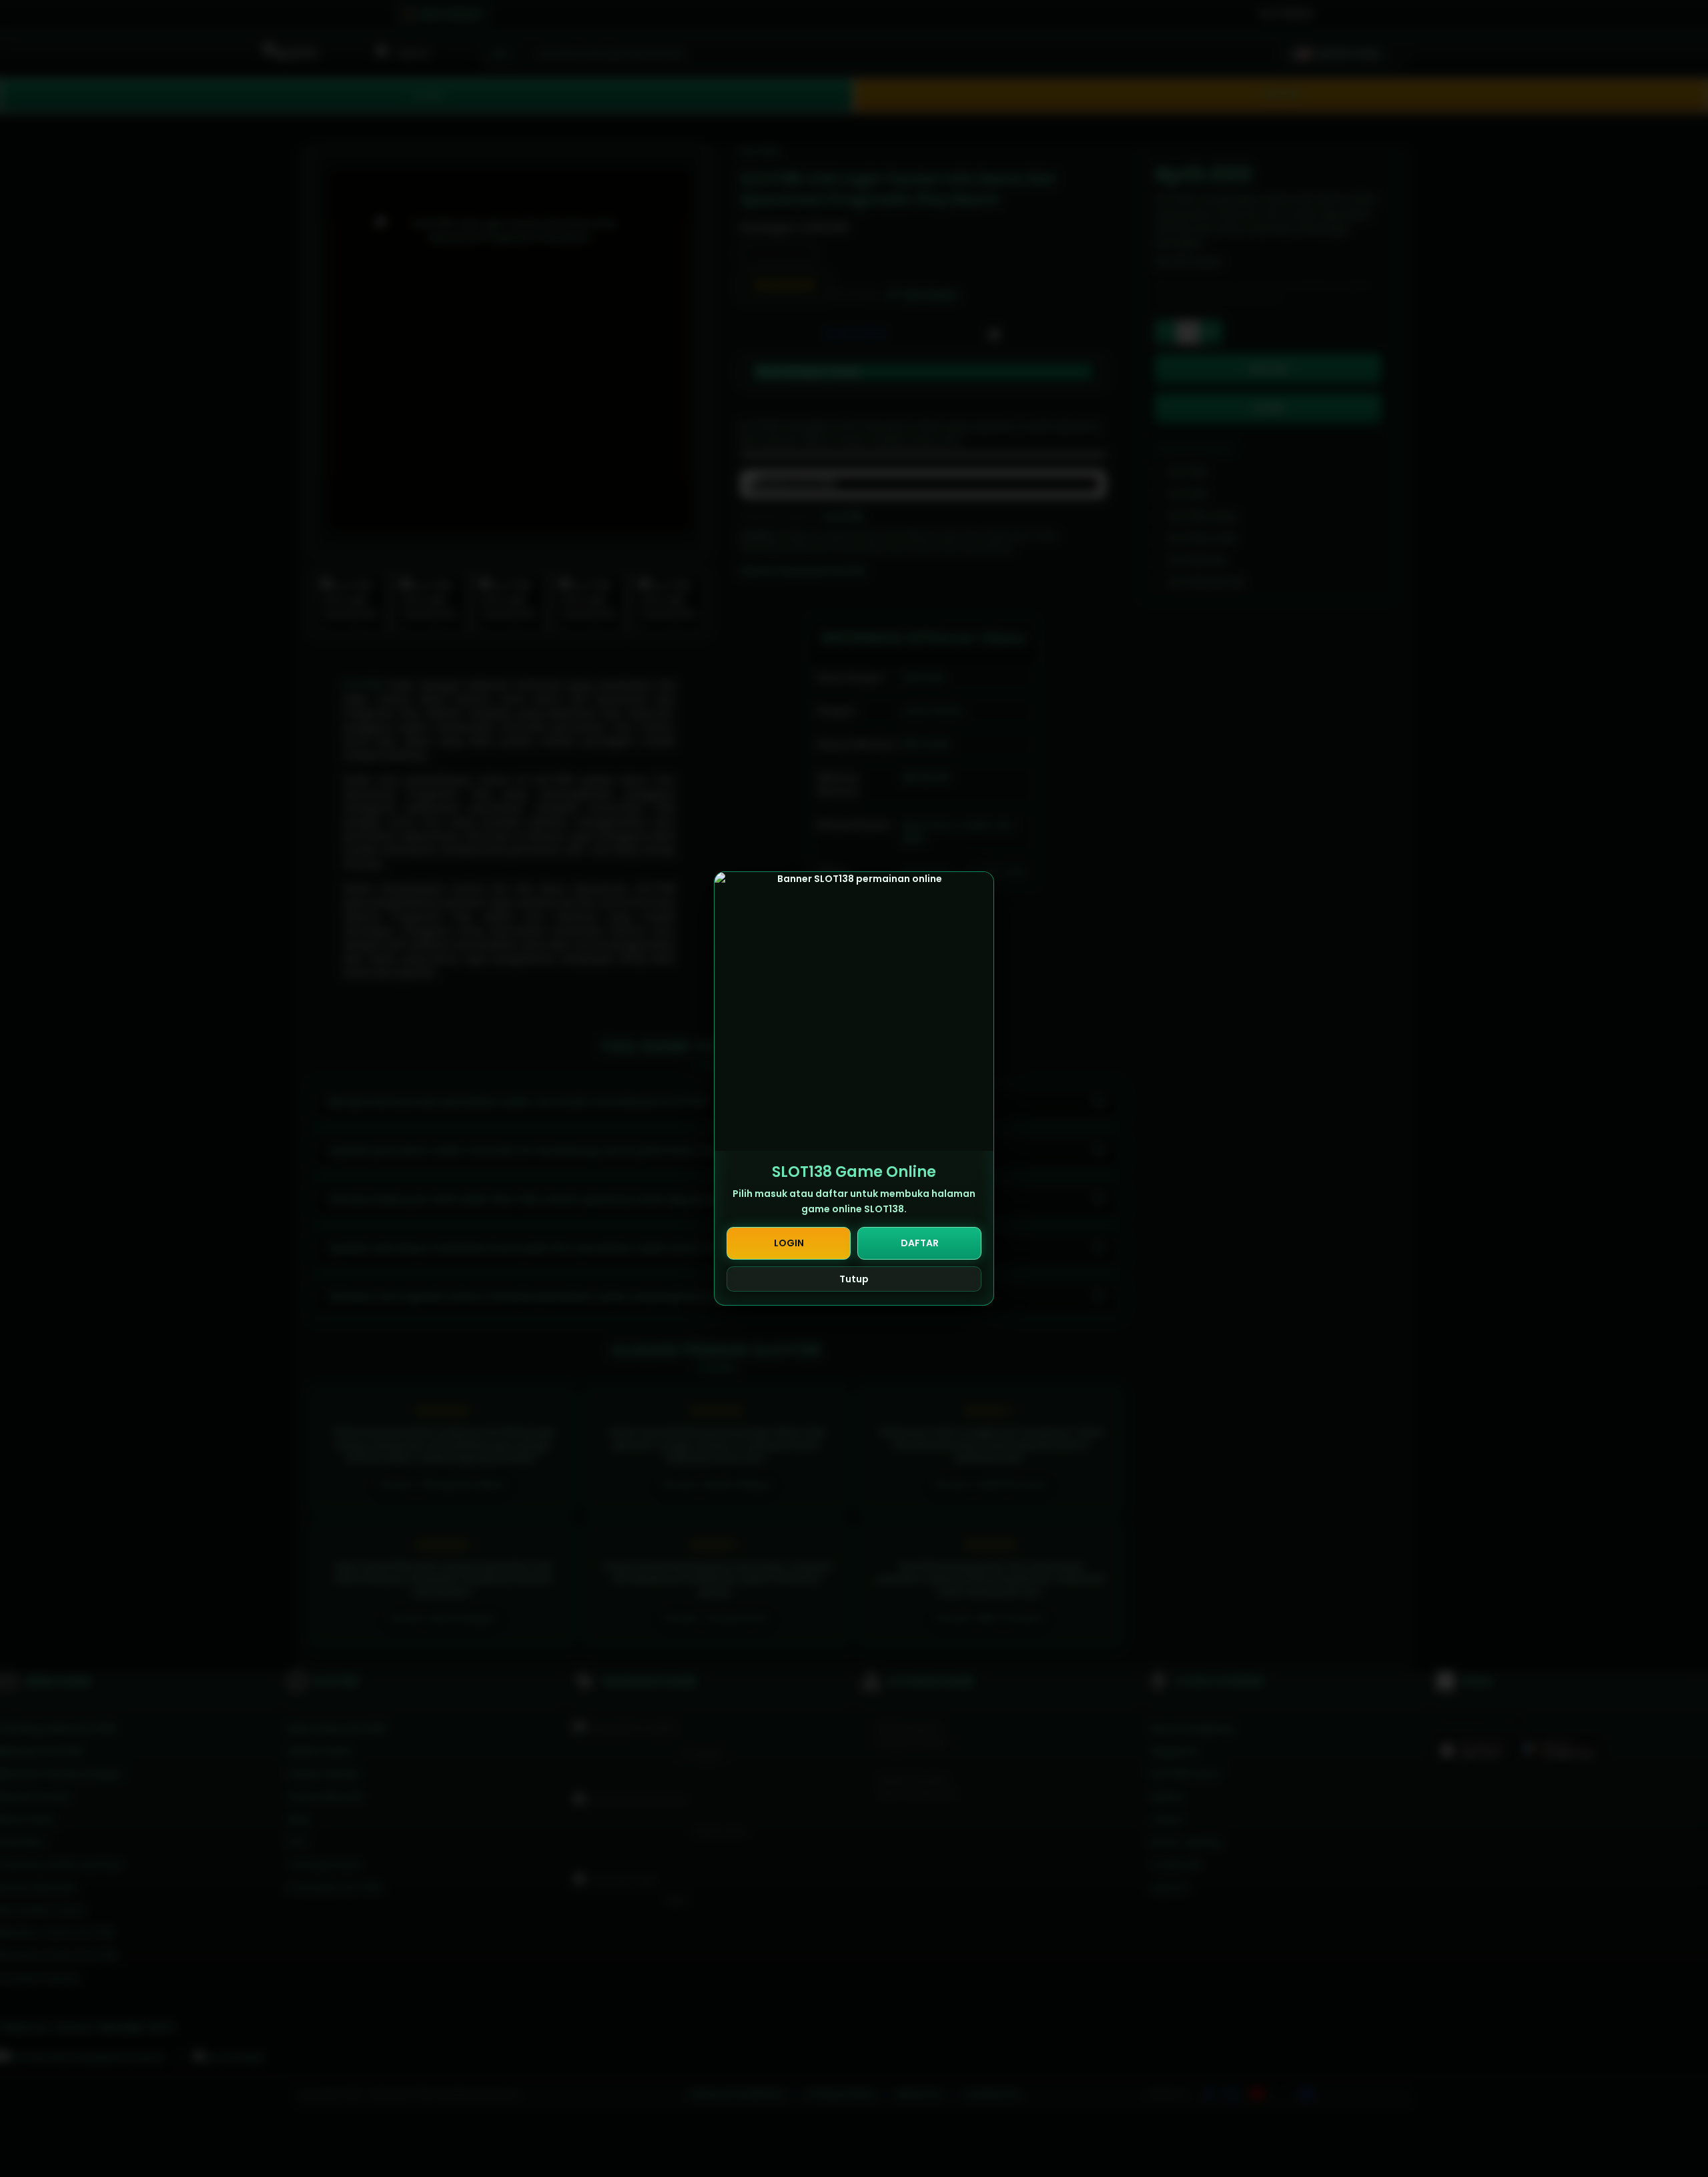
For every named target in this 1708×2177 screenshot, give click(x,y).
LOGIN (789, 1243)
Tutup (854, 1279)
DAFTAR (920, 1243)
